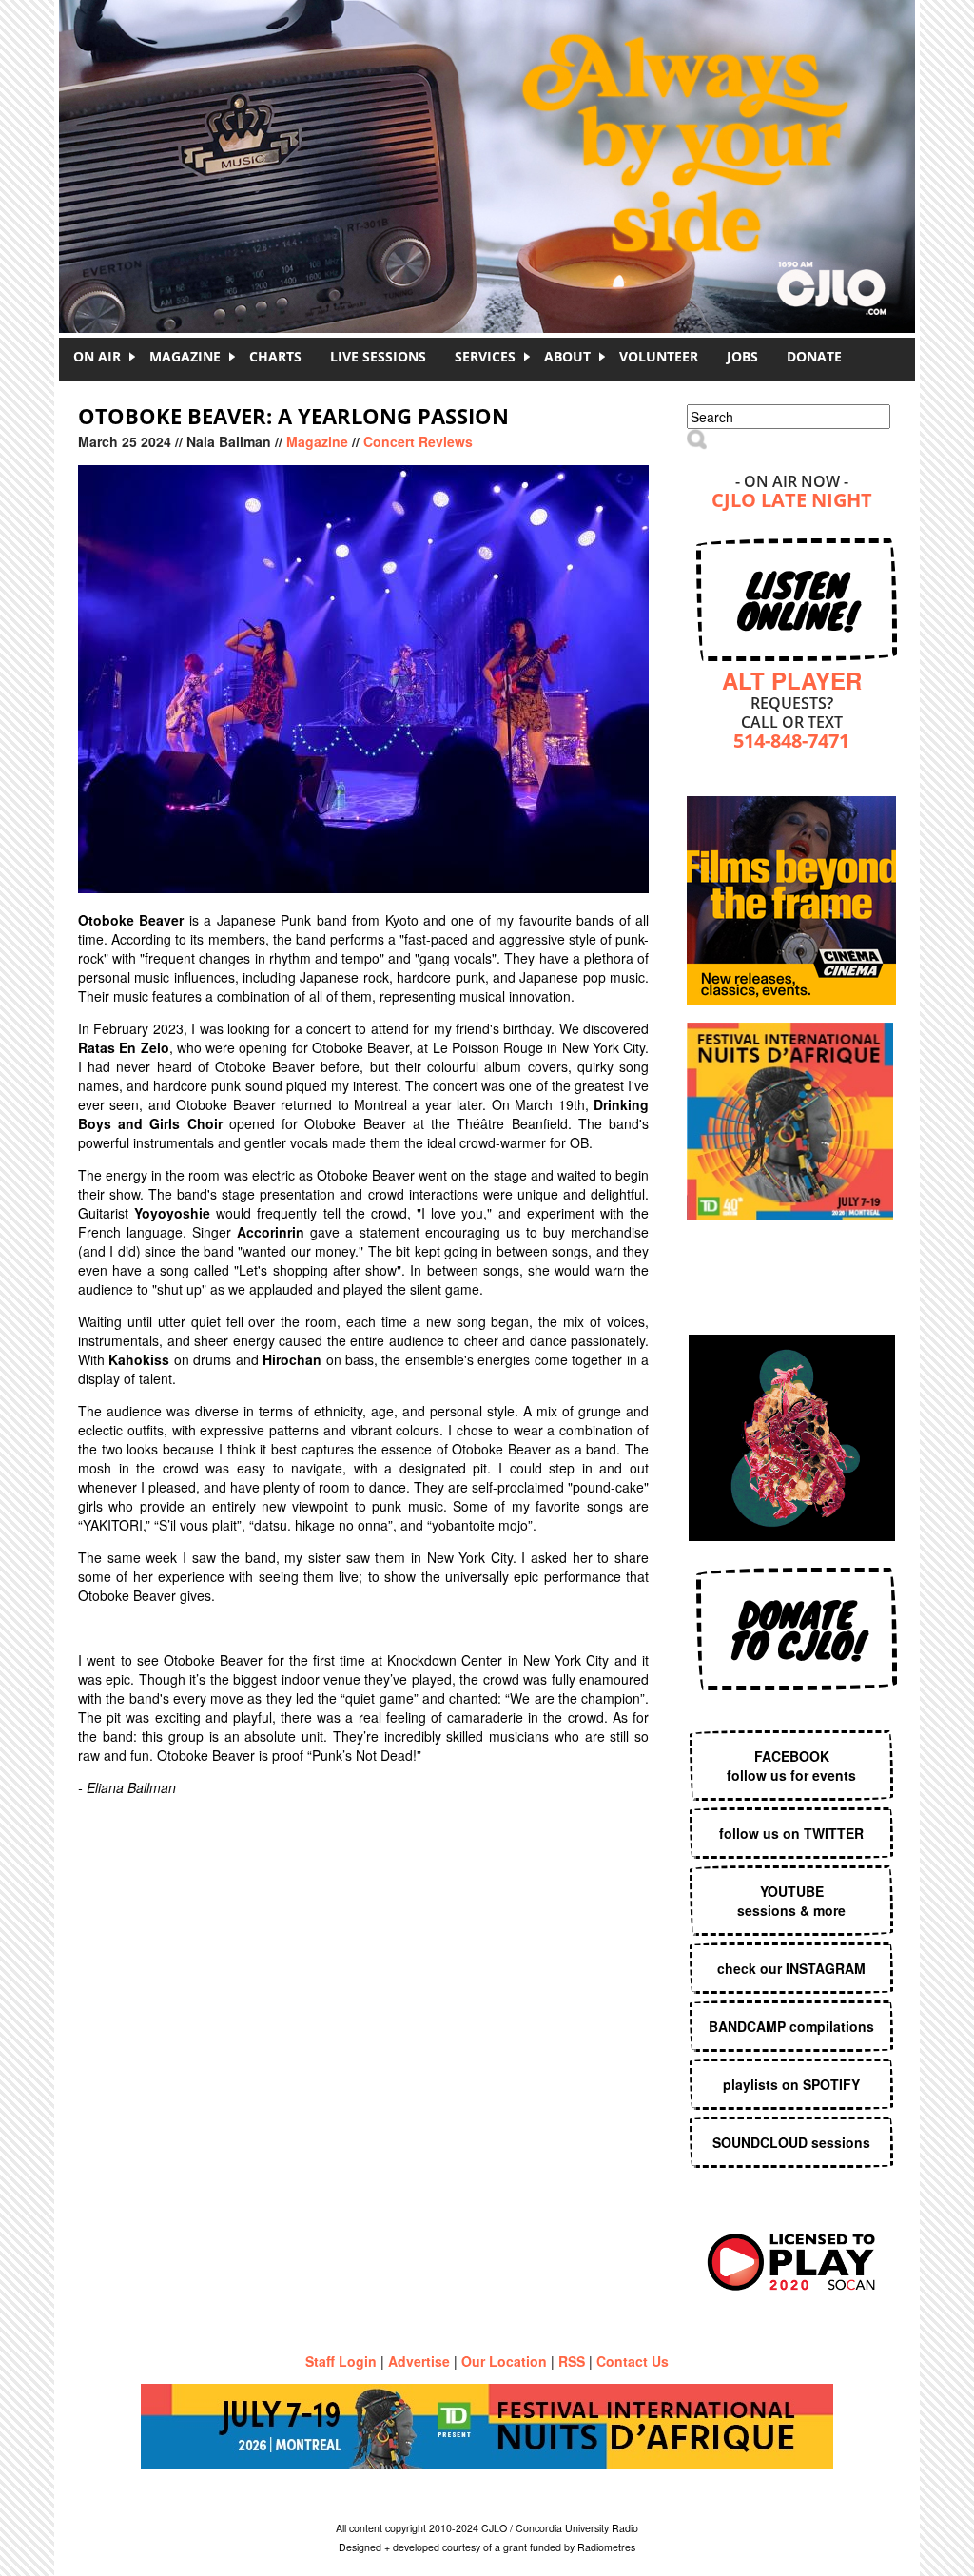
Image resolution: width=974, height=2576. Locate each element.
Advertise (419, 2361)
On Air (97, 356)
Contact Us (633, 2361)
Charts (275, 356)
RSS (572, 2361)
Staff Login (341, 2361)
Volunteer (659, 356)
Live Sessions (378, 356)
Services (485, 356)
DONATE (814, 356)
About (567, 356)
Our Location (504, 2361)
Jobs (742, 356)
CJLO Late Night (792, 502)
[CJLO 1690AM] (492, 133)
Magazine (185, 356)
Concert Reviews (418, 441)
